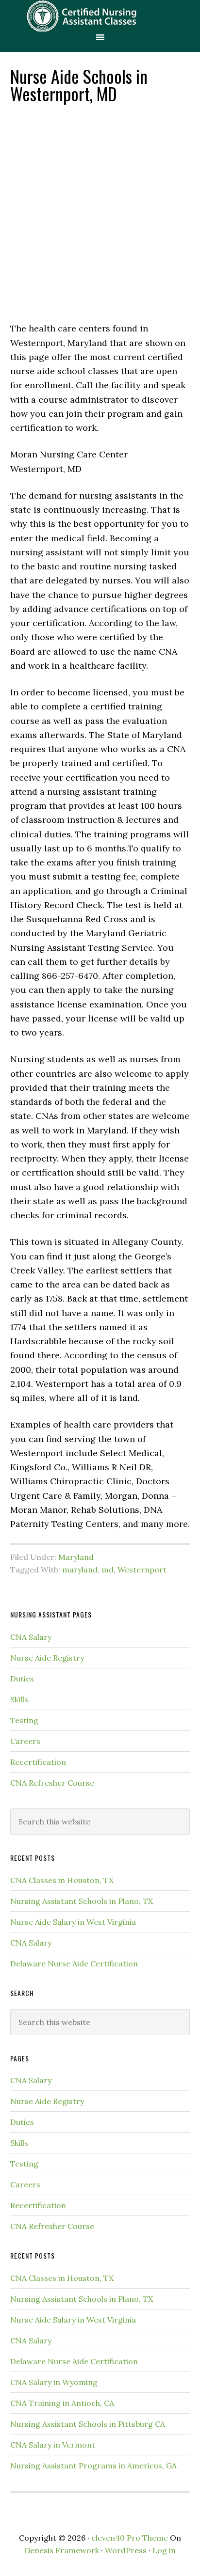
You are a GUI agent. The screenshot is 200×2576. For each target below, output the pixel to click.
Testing (24, 1720)
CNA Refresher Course (52, 1783)
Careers (25, 1741)
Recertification (38, 1762)
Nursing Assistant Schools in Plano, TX (82, 1901)
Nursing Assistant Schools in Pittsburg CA (88, 2424)
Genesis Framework (62, 2550)
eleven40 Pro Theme (130, 2538)
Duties (22, 1679)
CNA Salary (31, 1637)
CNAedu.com (100, 16)
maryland (80, 1570)
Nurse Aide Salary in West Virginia (73, 1922)
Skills (19, 1699)
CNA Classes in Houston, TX (62, 1880)
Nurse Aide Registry (47, 1658)
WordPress (126, 2550)
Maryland (76, 1557)
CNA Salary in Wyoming (54, 2382)
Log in (164, 2550)
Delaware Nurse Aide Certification (74, 1963)
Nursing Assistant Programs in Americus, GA (93, 2466)
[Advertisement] (100, 212)
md (108, 1570)
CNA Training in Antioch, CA (62, 2403)
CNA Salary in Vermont (53, 2445)
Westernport (142, 1570)
